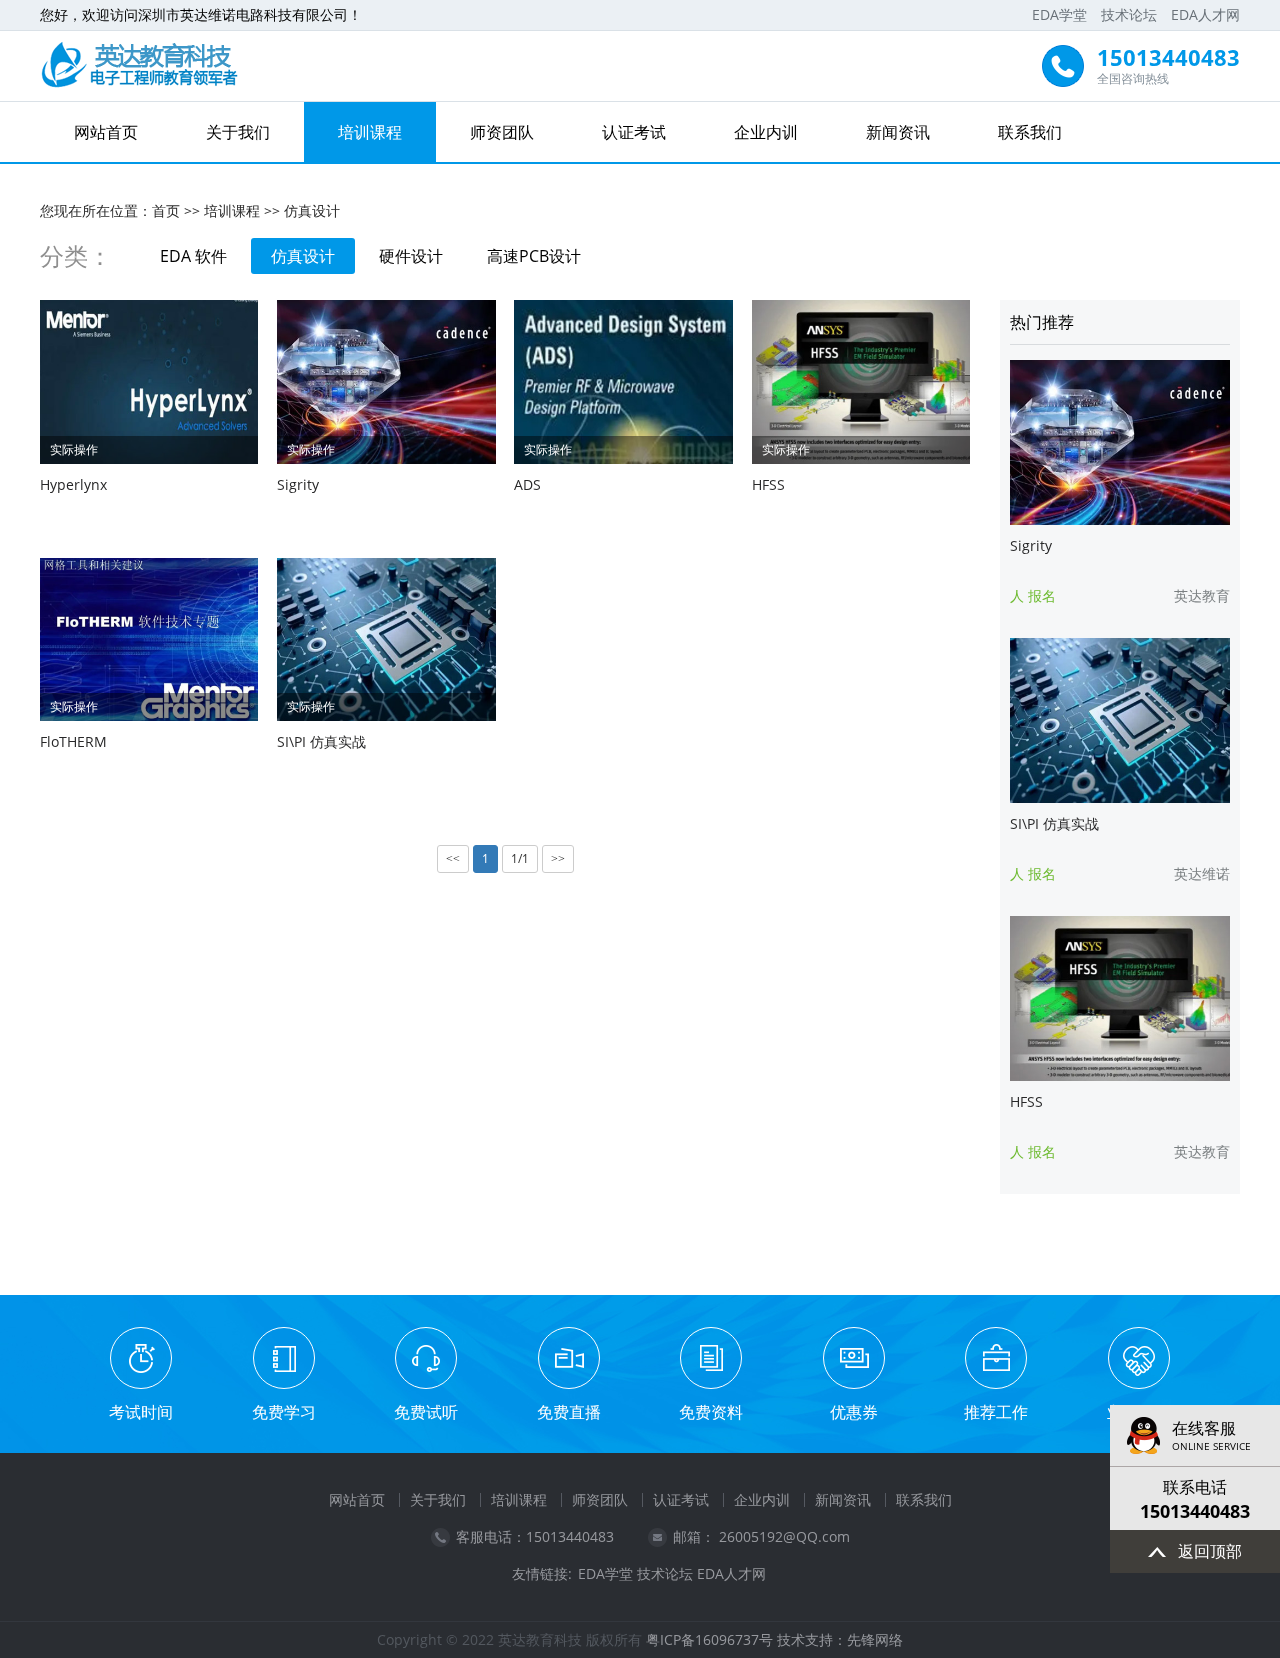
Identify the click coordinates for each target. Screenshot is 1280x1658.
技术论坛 (1129, 14)
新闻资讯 (898, 132)
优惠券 (854, 1412)
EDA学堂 (1059, 14)
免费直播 (569, 1412)
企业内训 (766, 132)
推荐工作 (996, 1412)
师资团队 (502, 132)
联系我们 (1030, 132)
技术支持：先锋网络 (840, 1639)
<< (453, 859)
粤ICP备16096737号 (709, 1639)
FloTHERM (73, 741)
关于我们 (238, 132)
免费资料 (711, 1412)
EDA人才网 (1205, 14)
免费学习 (284, 1412)
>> (558, 859)
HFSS (768, 484)
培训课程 (370, 132)
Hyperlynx (73, 484)
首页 (166, 210)
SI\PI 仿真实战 (321, 741)
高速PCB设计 (534, 256)
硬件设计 (411, 256)
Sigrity (298, 484)
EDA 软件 (193, 256)
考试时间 (141, 1412)
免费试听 (426, 1412)
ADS (527, 484)
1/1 (520, 858)
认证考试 (634, 132)
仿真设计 (312, 210)
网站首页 (106, 132)
